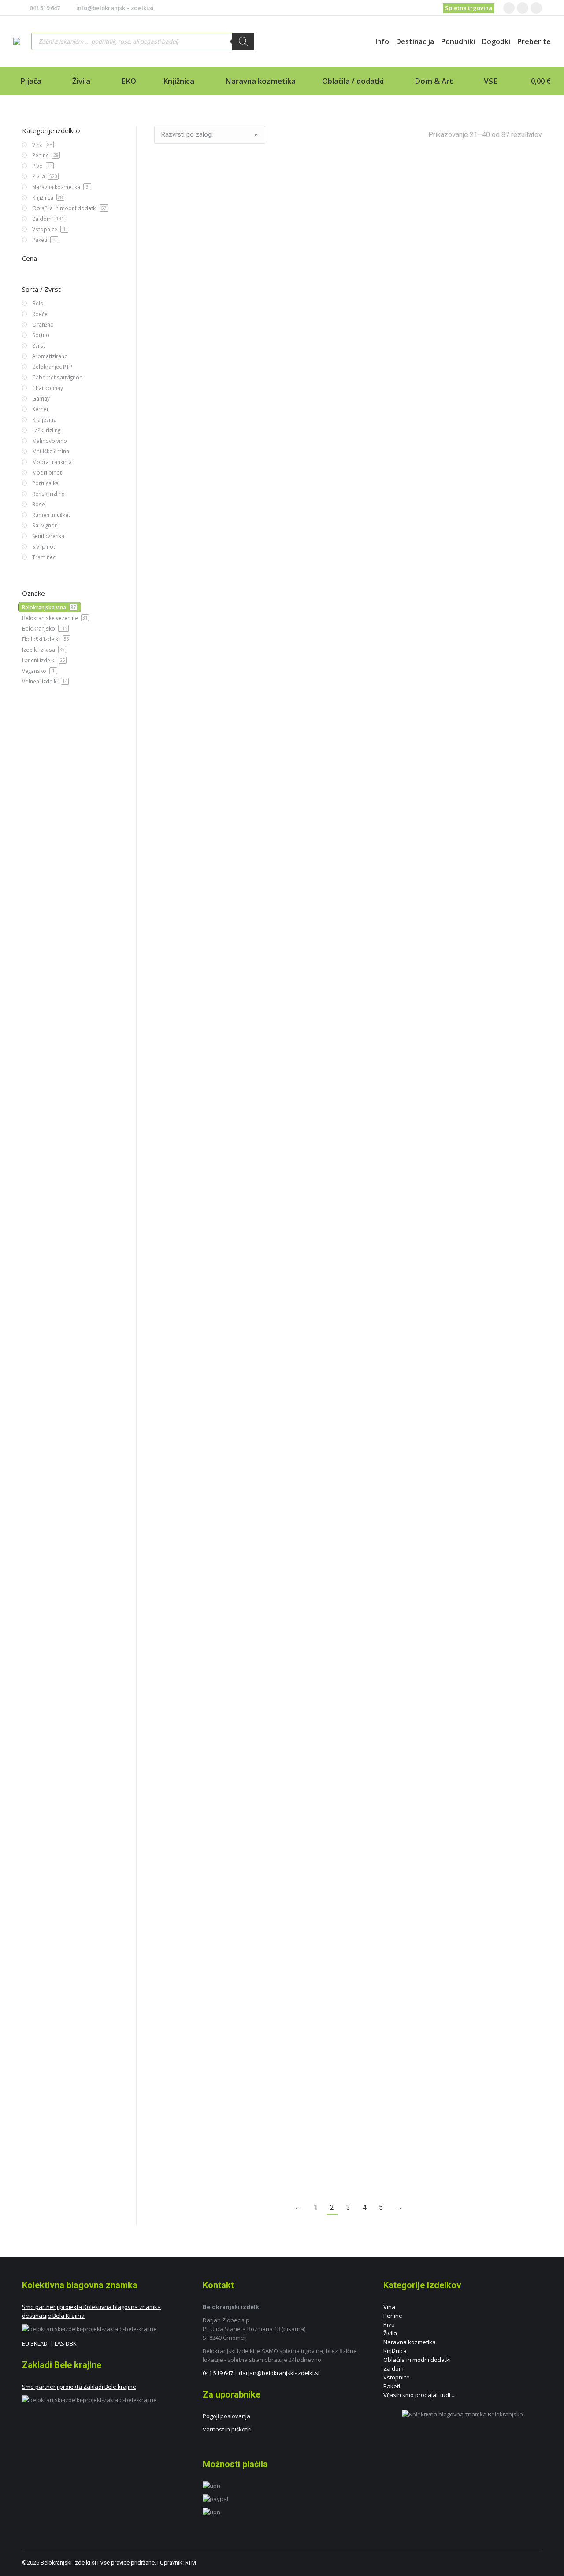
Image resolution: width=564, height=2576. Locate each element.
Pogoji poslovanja (226, 2416)
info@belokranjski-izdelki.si (115, 8)
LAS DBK (66, 2343)
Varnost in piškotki (227, 2429)
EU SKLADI (35, 2343)
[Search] (243, 41)
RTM (191, 2563)
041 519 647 (45, 8)
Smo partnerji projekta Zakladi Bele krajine (79, 2387)
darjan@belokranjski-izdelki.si (279, 2373)
